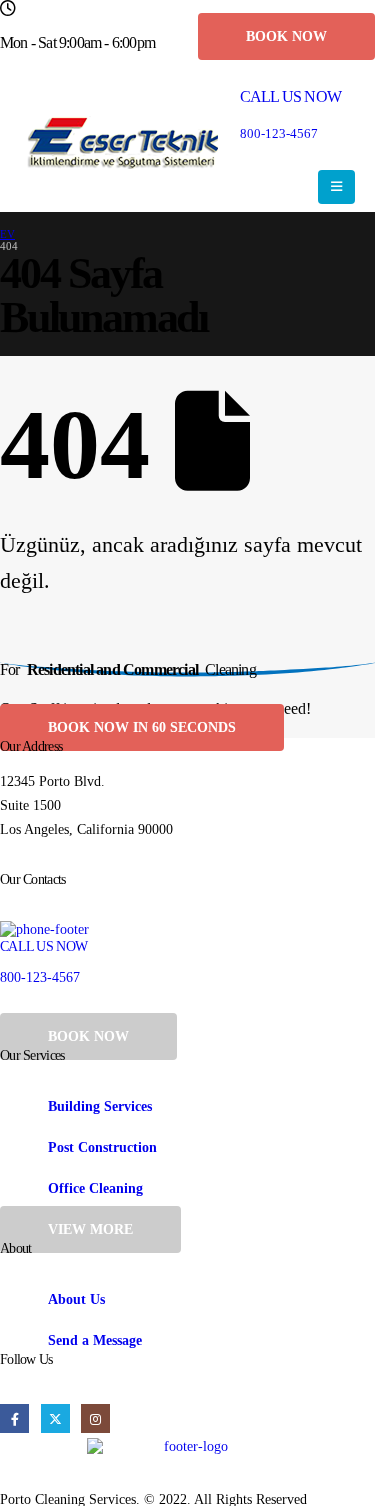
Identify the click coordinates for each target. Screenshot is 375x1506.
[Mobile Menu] (336, 187)
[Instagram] (95, 1418)
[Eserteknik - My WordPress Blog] (122, 142)
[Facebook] (14, 1418)
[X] (55, 1418)
